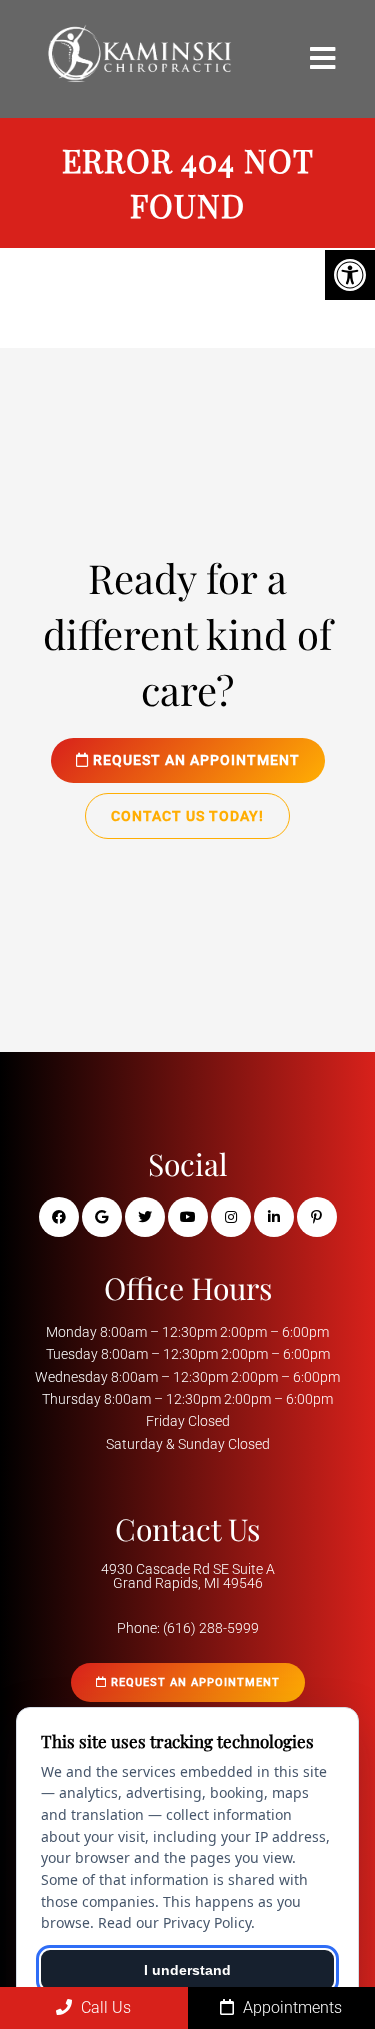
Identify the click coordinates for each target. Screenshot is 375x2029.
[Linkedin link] (274, 1217)
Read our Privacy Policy (174, 1922)
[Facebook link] (59, 1217)
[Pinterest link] (317, 1217)
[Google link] (102, 1217)
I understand (187, 1970)
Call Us (104, 2007)
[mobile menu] (322, 59)
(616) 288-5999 (211, 1628)
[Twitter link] (145, 1217)
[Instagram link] (231, 1217)
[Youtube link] (188, 1217)
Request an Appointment (194, 760)
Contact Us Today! (187, 816)
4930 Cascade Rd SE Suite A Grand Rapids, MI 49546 (188, 1576)
